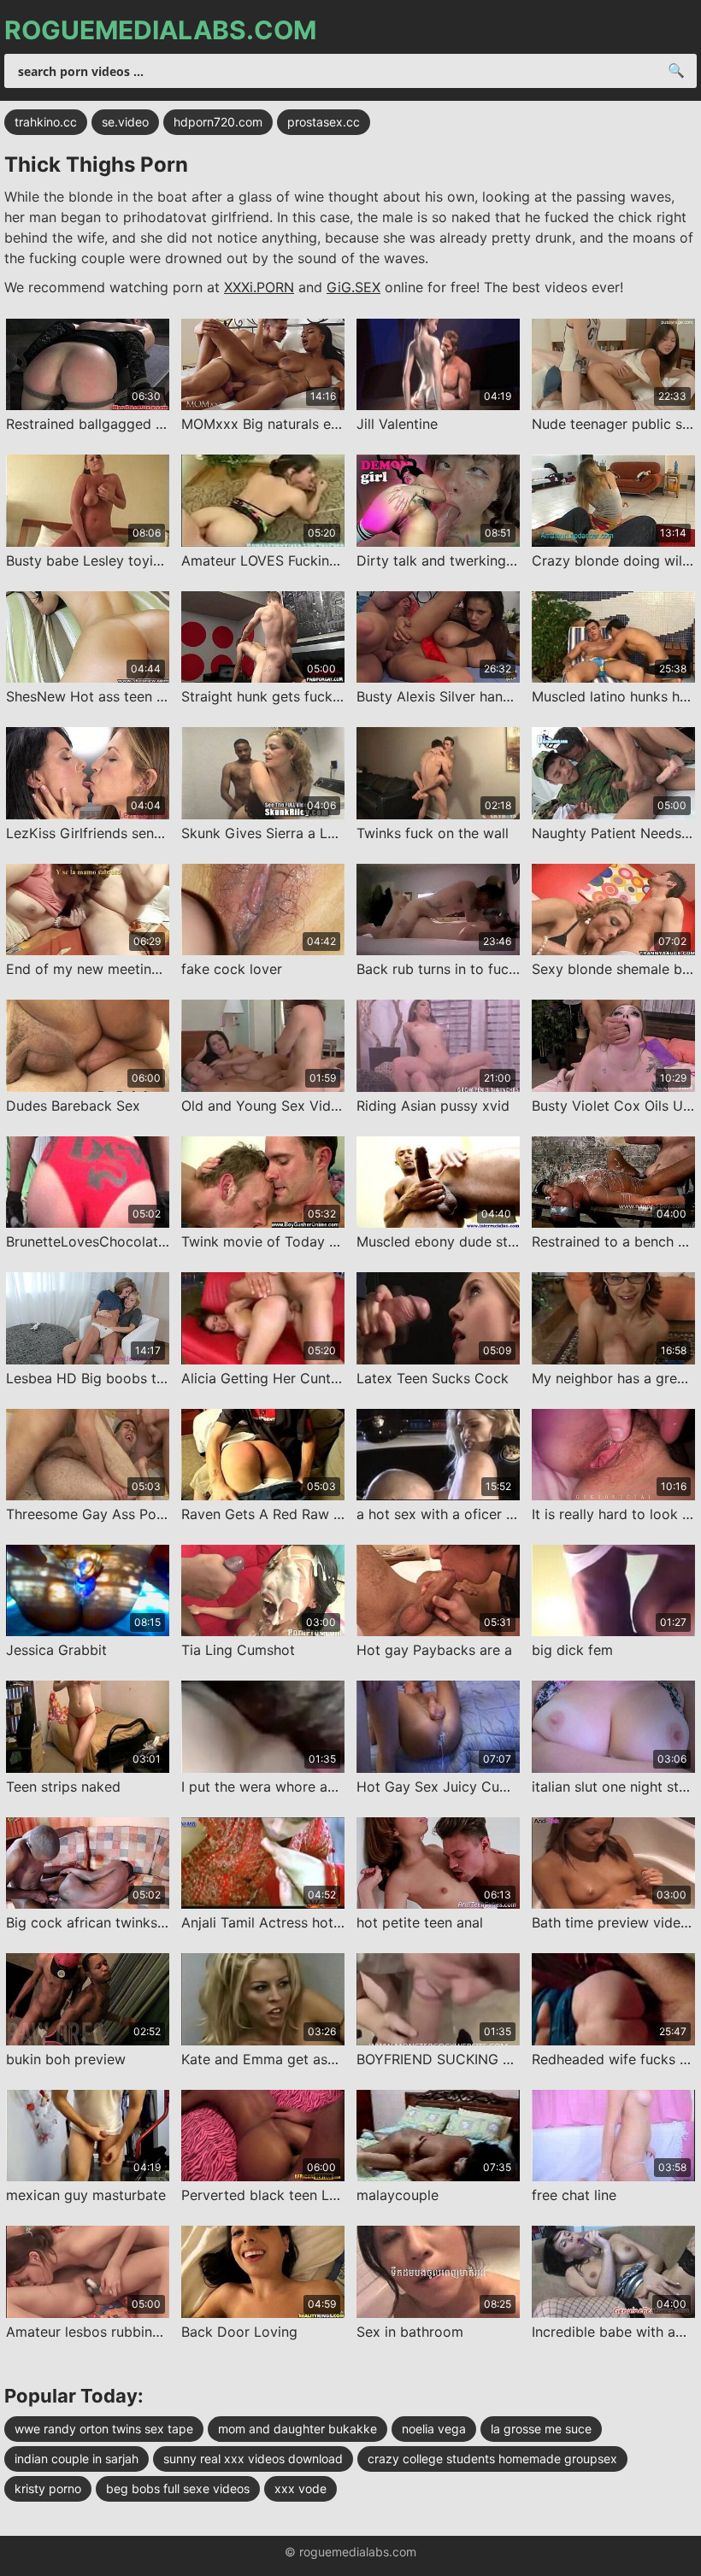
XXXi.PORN (259, 287)
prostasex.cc (324, 122)
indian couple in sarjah (77, 2459)
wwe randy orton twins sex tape (104, 2429)
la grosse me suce (541, 2429)
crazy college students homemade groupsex (492, 2459)
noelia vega (434, 2429)
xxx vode (300, 2488)
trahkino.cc (46, 122)
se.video (125, 122)
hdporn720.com (218, 122)
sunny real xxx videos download (253, 2459)
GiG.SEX (353, 287)
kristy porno (48, 2488)
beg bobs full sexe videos (178, 2488)
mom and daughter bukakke (297, 2429)
